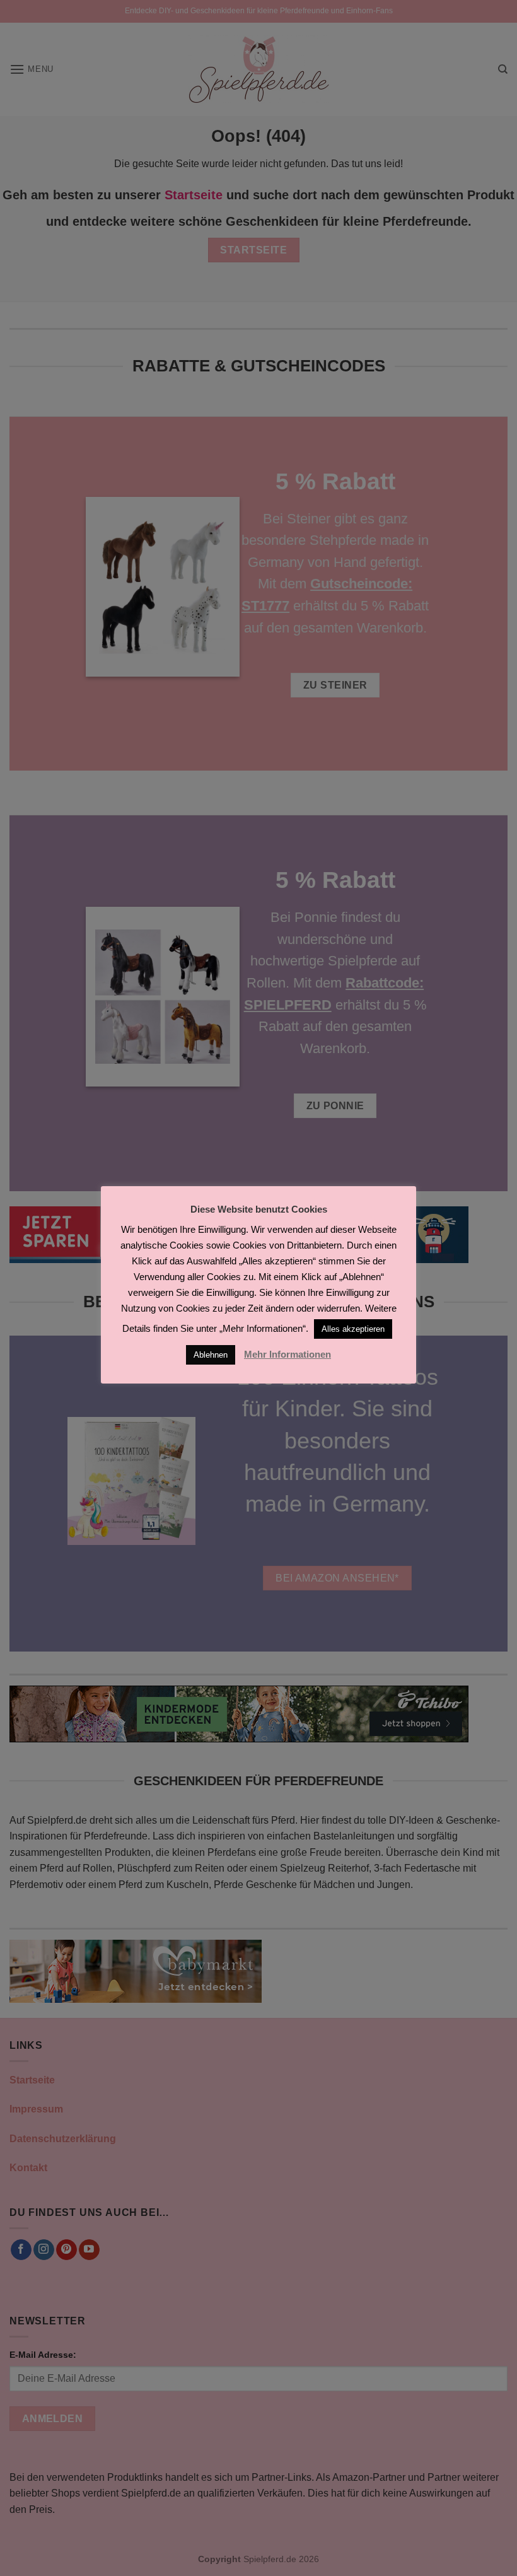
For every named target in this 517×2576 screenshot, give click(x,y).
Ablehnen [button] (211, 1355)
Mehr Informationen (288, 1354)
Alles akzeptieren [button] (353, 1329)
